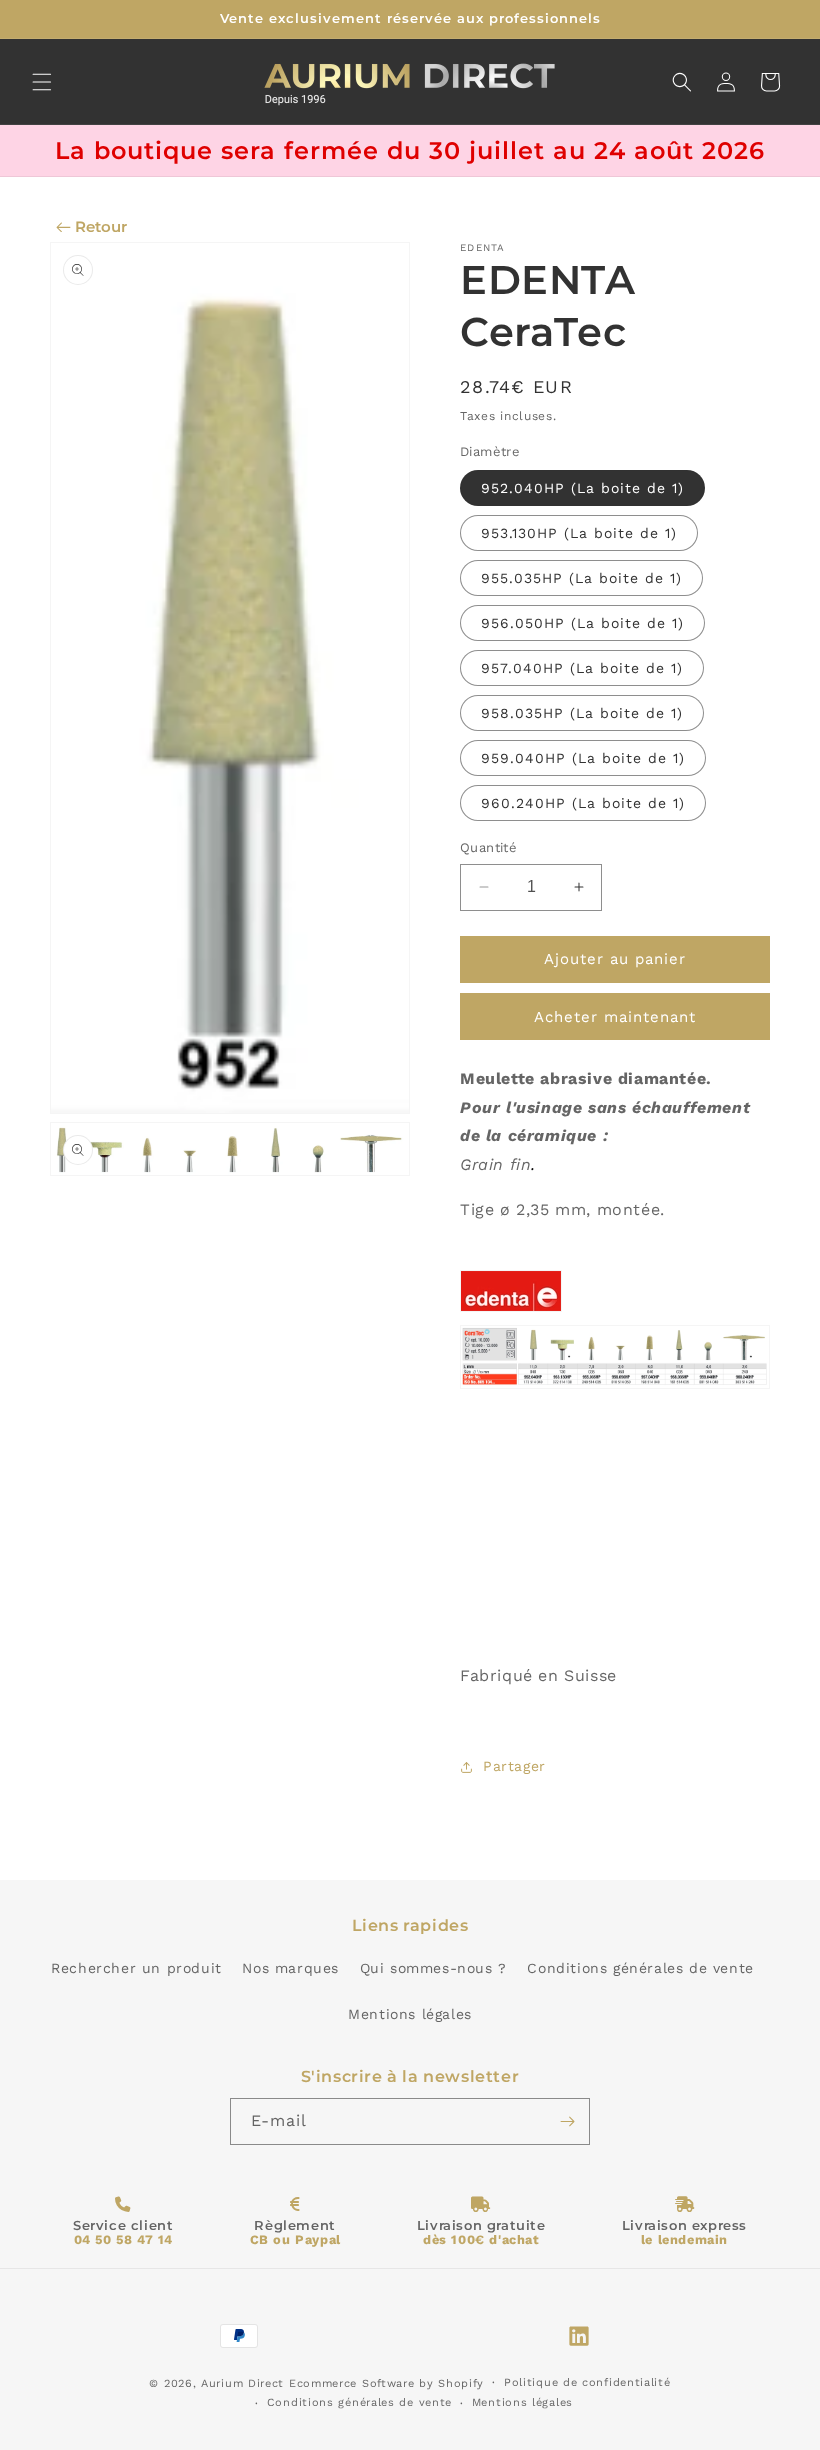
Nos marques (290, 1968)
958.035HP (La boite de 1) (582, 713)
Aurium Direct (242, 2383)
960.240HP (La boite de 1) (583, 803)
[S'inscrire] (567, 2121)
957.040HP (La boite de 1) (582, 668)
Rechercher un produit (136, 1968)
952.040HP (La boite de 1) (582, 488)
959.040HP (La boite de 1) (583, 758)
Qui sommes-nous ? (433, 1968)
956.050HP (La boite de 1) (582, 623)
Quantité (488, 847)
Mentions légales (410, 2014)
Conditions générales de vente (640, 1968)
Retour (101, 226)
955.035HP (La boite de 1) (581, 578)
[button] (42, 82)
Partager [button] (514, 1766)
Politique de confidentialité (587, 2382)
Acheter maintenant (615, 1017)
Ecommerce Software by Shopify (386, 2383)
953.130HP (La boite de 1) (579, 533)
